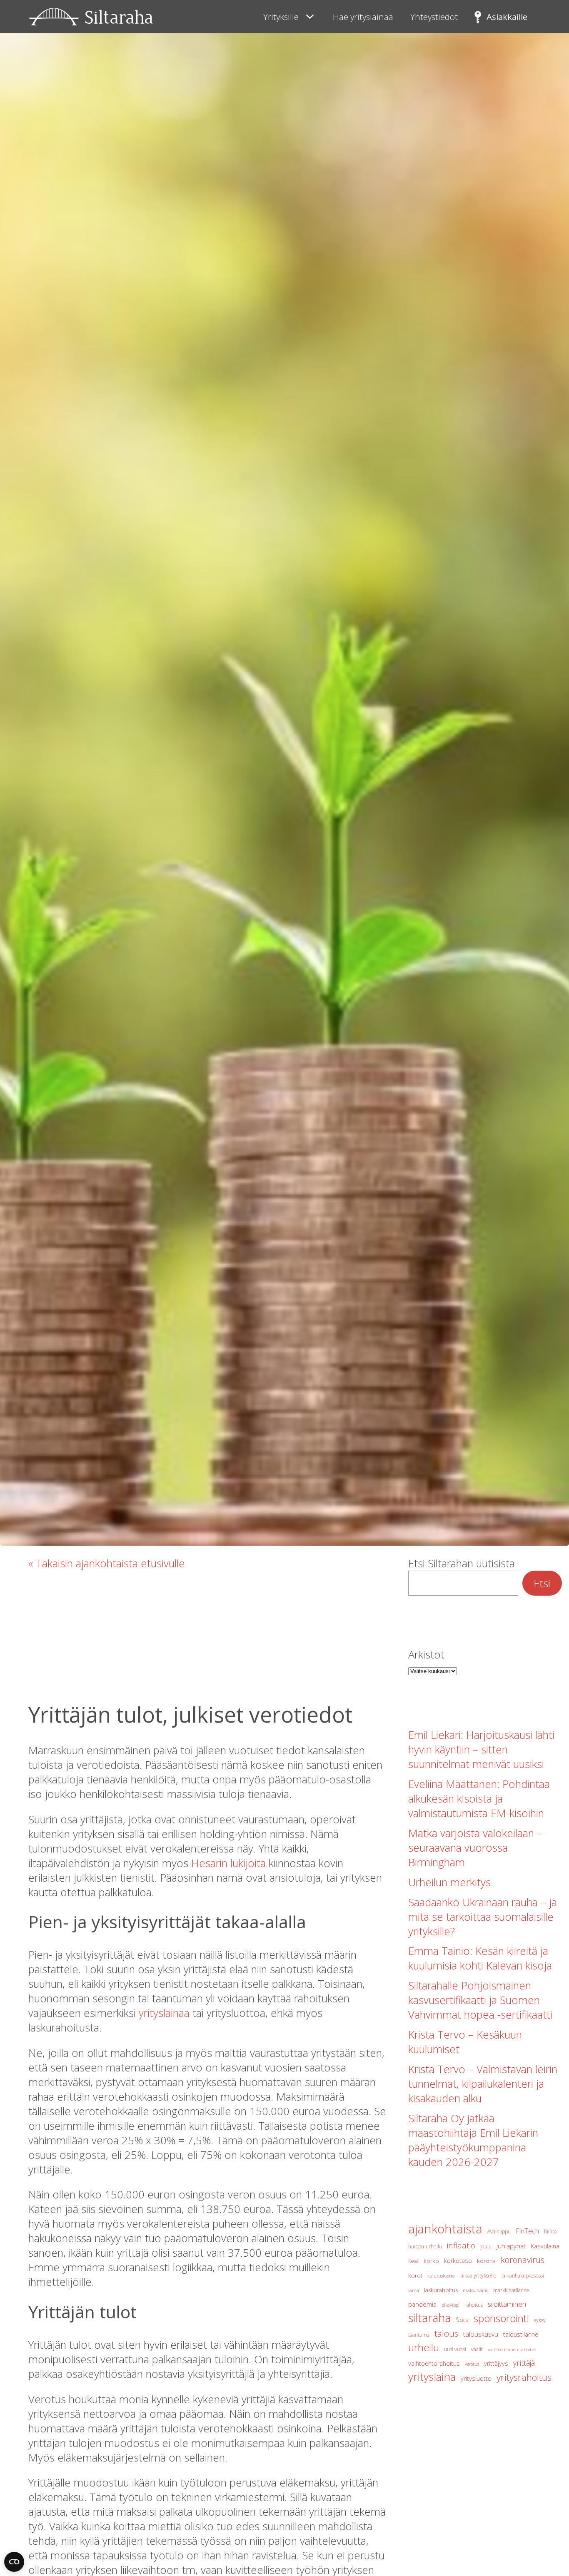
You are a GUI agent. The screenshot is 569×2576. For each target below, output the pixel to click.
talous (446, 2333)
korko (431, 2261)
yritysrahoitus (524, 2377)
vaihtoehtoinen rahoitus (512, 2350)
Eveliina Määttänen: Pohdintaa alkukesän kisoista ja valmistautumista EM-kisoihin (479, 1799)
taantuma (419, 2335)
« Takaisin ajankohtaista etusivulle (107, 1563)
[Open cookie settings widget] (14, 2562)
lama (414, 2290)
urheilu (424, 2347)
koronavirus (523, 2260)
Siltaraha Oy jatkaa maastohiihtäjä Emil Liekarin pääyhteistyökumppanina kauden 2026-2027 (473, 2140)
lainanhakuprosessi (523, 2276)
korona (486, 2261)
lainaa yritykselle (478, 2276)
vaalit (477, 2349)
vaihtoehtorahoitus (434, 2363)
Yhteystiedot (434, 17)
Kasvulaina (545, 2246)
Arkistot (426, 1655)
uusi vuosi (455, 2349)
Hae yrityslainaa (363, 17)
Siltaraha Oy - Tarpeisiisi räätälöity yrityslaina (91, 17)
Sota (462, 2320)
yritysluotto (476, 2378)
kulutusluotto (441, 2276)
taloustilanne (521, 2334)
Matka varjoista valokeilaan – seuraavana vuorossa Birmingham (475, 1848)
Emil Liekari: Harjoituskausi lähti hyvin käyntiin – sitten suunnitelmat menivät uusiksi (481, 1749)
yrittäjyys (496, 2363)
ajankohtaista (445, 2229)
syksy (540, 2320)
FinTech (527, 2231)
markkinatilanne (511, 2290)
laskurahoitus (441, 2290)
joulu (486, 2247)
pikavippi (450, 2305)
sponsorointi (501, 2318)
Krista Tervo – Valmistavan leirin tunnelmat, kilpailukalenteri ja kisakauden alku (483, 2084)
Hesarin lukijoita (228, 1863)
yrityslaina (432, 2377)
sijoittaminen (507, 2304)
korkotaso (458, 2261)
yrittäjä (524, 2363)
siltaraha (429, 2318)
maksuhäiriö (475, 2290)
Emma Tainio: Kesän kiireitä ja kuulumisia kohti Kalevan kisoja (480, 1958)
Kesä (413, 2261)
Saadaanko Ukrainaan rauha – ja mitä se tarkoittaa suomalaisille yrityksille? (483, 1917)
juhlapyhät (511, 2246)
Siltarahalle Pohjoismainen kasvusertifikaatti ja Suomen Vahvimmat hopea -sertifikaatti (480, 2000)
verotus (472, 2364)
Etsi (542, 1583)
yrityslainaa (164, 2013)
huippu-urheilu (425, 2247)
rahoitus (474, 2305)
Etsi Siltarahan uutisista (462, 1563)
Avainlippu (499, 2232)
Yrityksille (281, 17)
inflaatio (461, 2245)
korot (415, 2275)
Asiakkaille (507, 17)
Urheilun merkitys (449, 1882)
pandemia (422, 2304)
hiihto (550, 2232)
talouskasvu (481, 2334)
